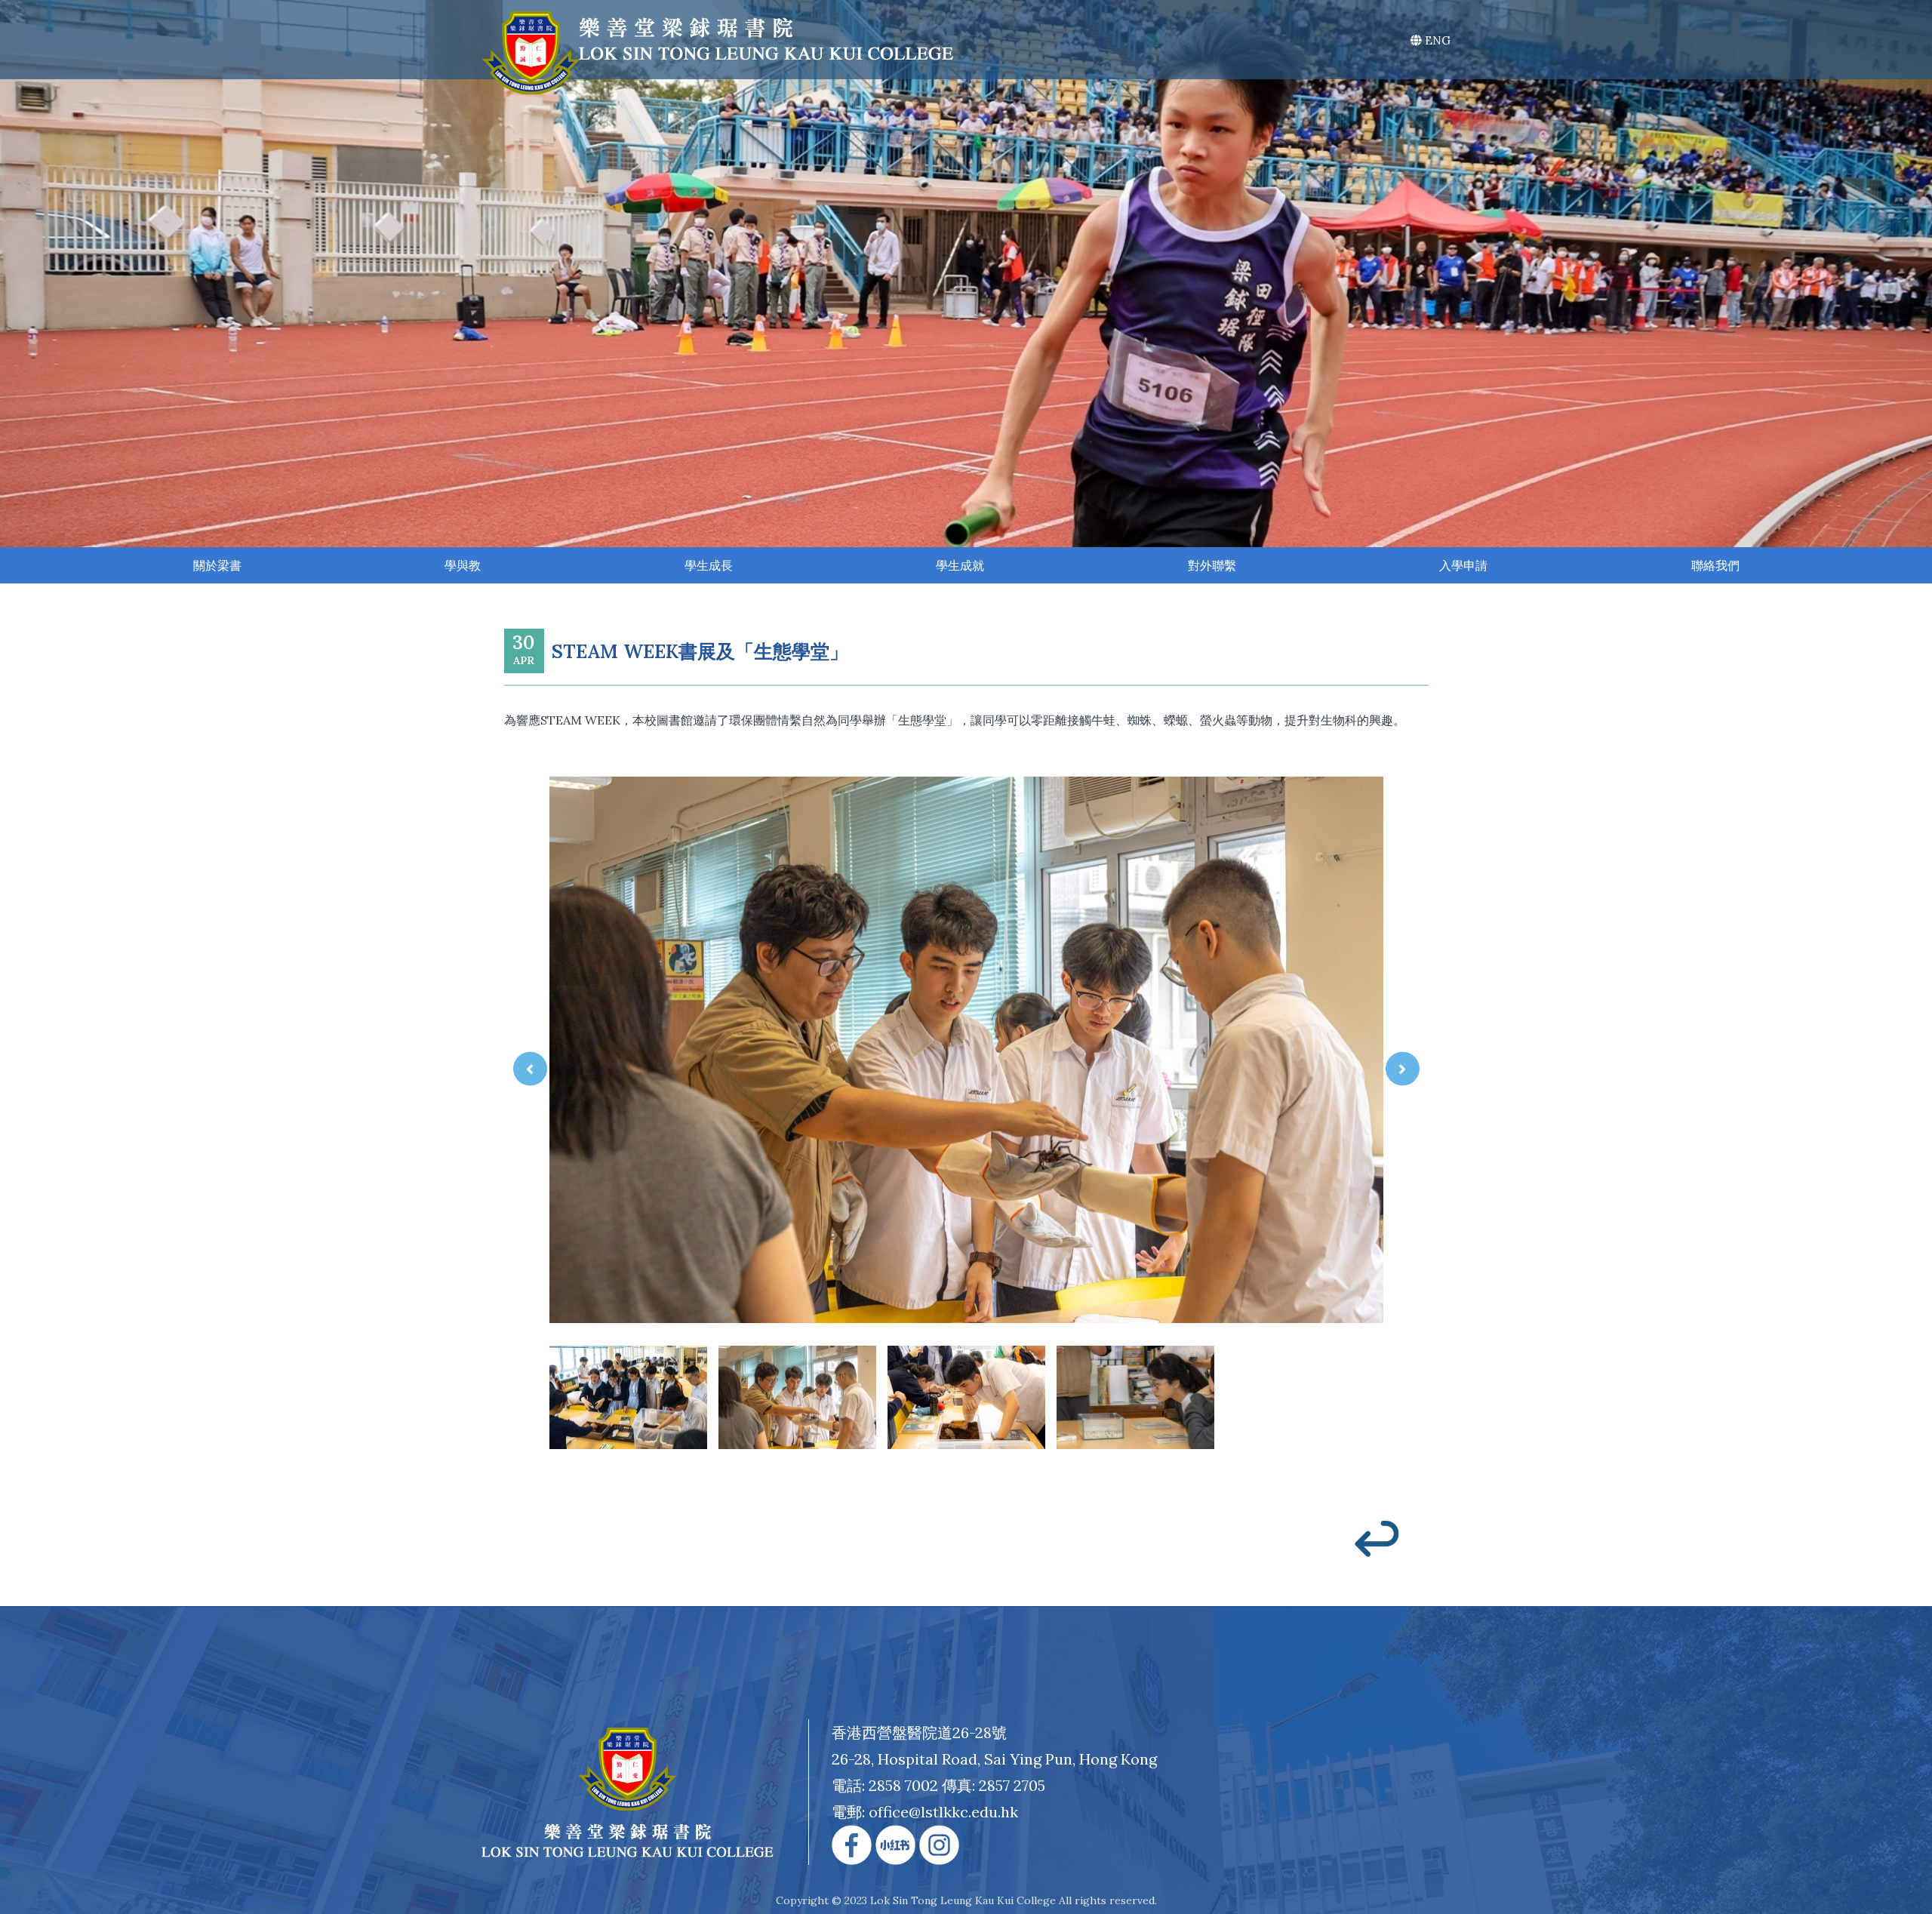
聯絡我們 (1715, 565)
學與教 (463, 565)
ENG (1436, 40)
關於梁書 (217, 565)
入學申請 (1463, 565)
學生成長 (709, 565)
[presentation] (530, 1068)
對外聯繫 (1212, 565)
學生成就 (960, 565)
